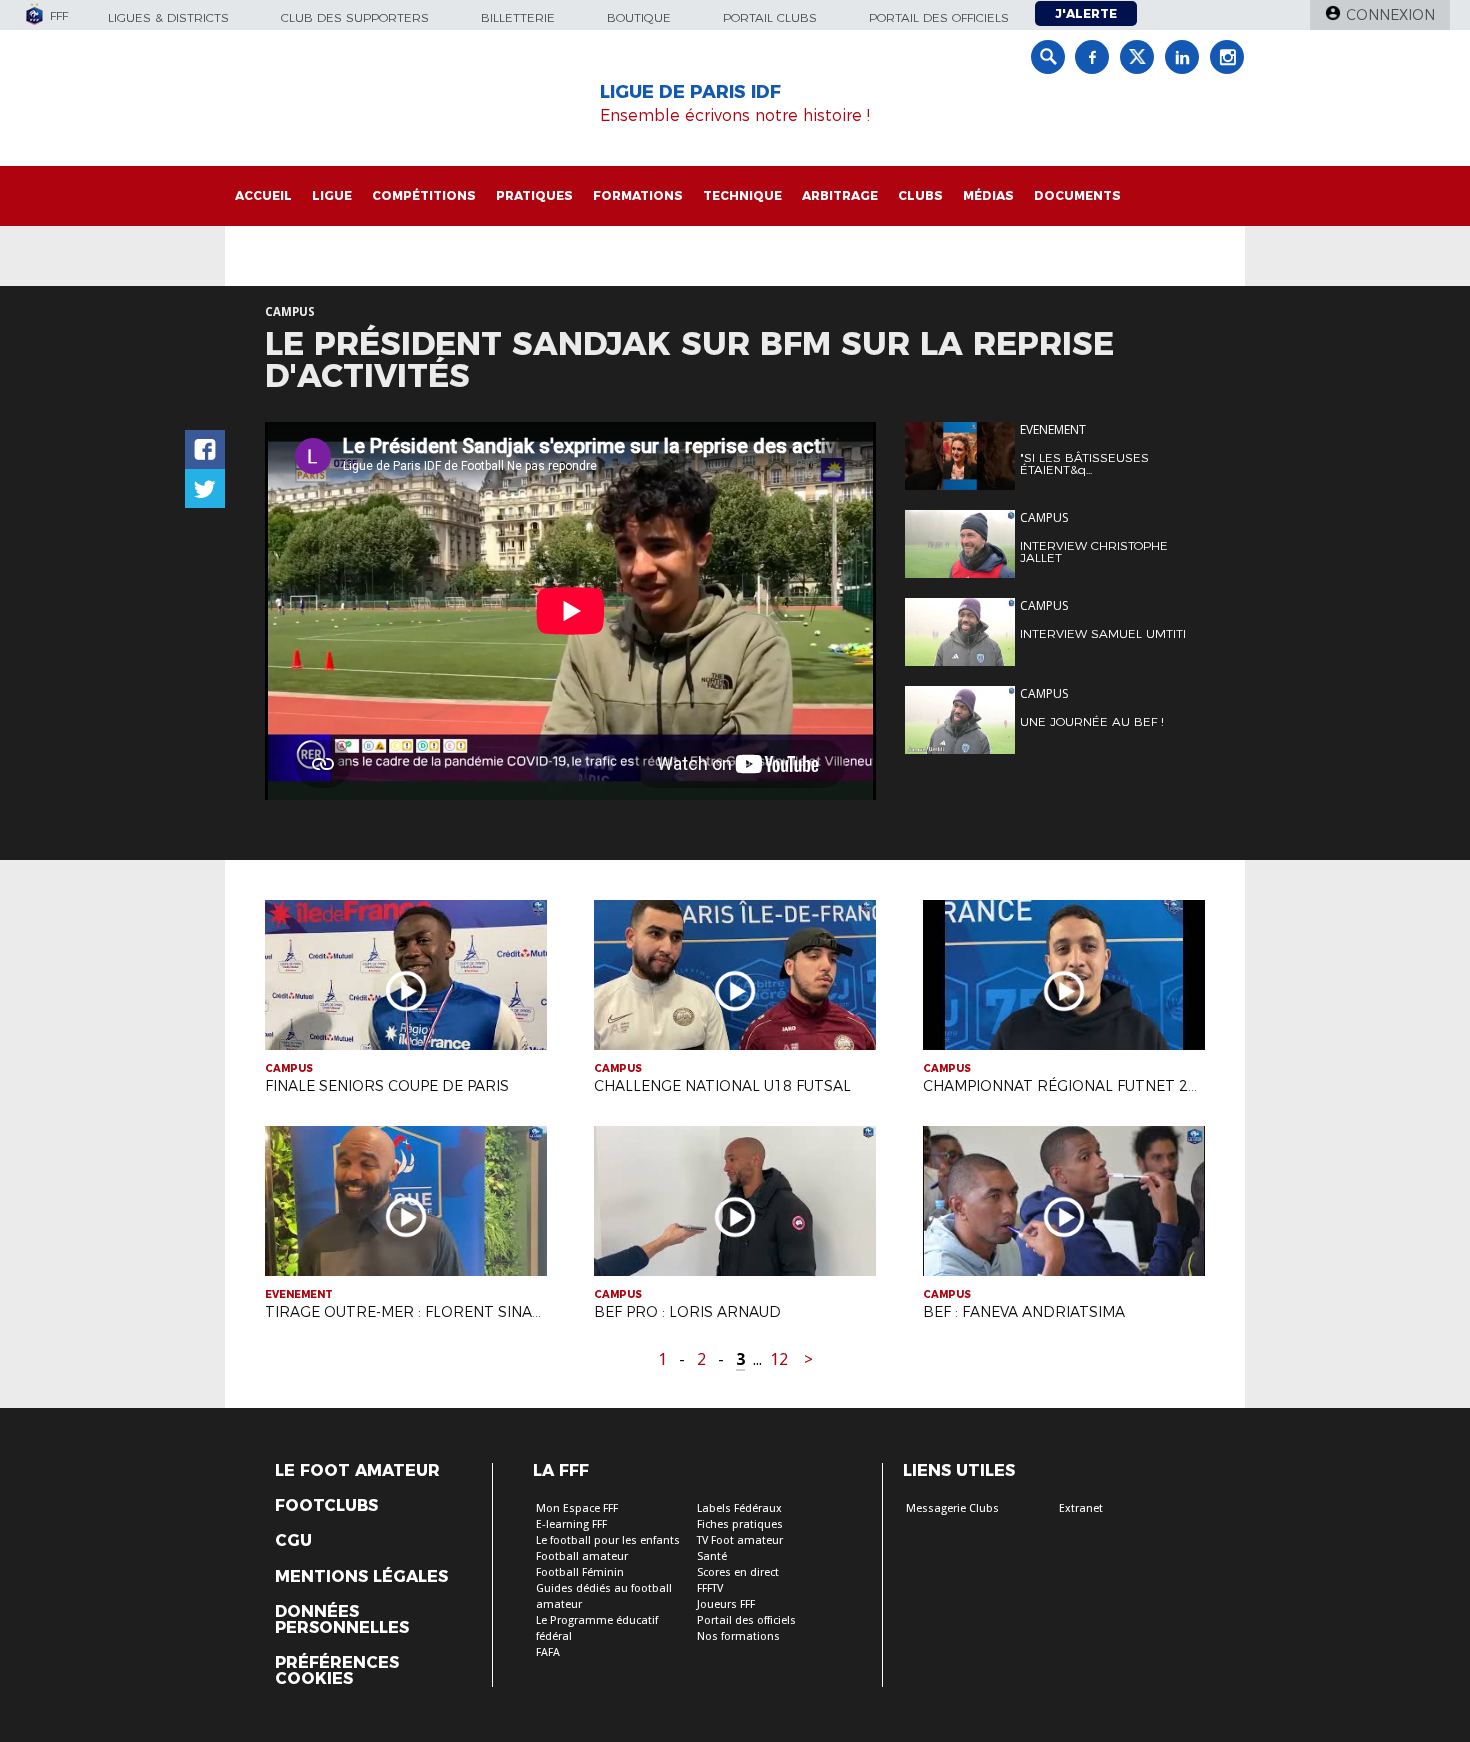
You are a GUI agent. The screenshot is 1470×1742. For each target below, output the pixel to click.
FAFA (548, 1652)
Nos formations (738, 1636)
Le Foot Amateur (357, 1471)
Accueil (263, 195)
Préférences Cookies (337, 1671)
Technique (742, 195)
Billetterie (518, 17)
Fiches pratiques (740, 1524)
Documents (1077, 195)
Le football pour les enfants (608, 1540)
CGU (293, 1541)
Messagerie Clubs (952, 1508)
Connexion (1390, 15)
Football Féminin (580, 1572)
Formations (638, 195)
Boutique (639, 17)
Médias (988, 195)
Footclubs (326, 1506)
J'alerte (1086, 13)
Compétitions (424, 195)
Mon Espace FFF (577, 1508)
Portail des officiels (939, 17)
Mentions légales (361, 1577)
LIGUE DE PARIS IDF (690, 92)
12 (779, 1359)
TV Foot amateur (740, 1540)
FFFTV (710, 1588)
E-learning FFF (571, 1524)
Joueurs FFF (726, 1604)
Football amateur (582, 1556)
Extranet (1081, 1508)
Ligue (332, 195)
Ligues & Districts (168, 17)
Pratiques (534, 195)
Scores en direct (738, 1572)
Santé (712, 1556)
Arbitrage (840, 195)
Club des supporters (355, 17)
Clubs (920, 195)
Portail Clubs (770, 17)
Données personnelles (342, 1620)
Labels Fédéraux (739, 1508)
